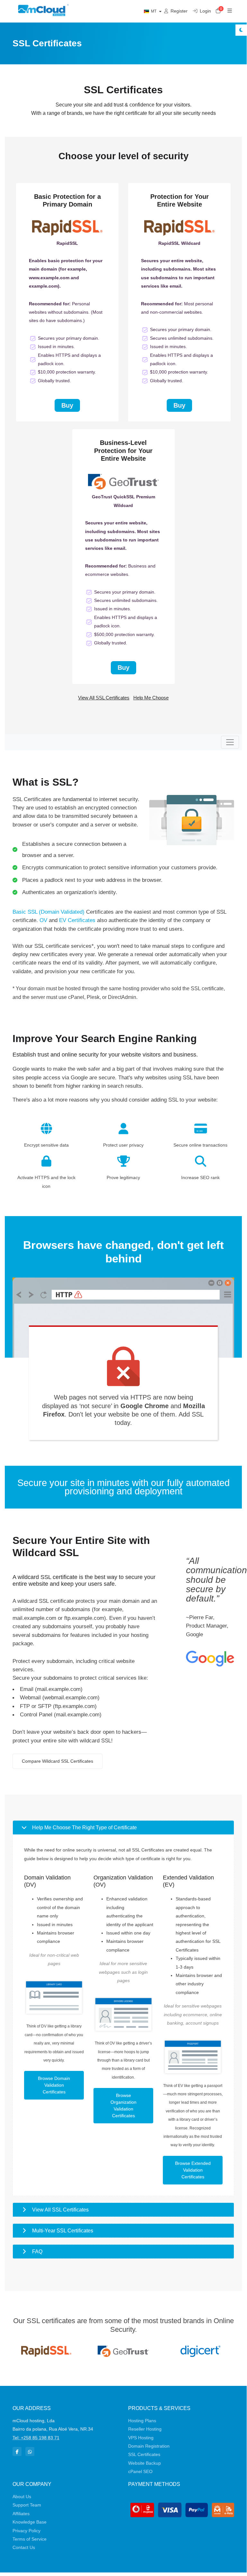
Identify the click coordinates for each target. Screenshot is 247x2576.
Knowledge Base (30, 2522)
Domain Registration (149, 2446)
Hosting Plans (142, 2421)
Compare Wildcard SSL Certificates (57, 1761)
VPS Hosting (141, 2438)
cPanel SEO (140, 2471)
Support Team (27, 2505)
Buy (67, 405)
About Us (22, 2497)
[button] (123, 1828)
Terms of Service (30, 2539)
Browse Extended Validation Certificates (193, 2170)
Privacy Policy (26, 2531)
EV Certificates (77, 920)
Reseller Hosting (145, 2429)
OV (43, 920)
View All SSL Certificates (104, 698)
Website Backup (145, 2463)
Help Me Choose (151, 698)
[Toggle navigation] (230, 742)
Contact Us (24, 2547)
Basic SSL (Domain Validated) (49, 912)
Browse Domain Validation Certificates (54, 2085)
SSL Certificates (144, 2454)
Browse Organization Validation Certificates (123, 2105)
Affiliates (21, 2514)
